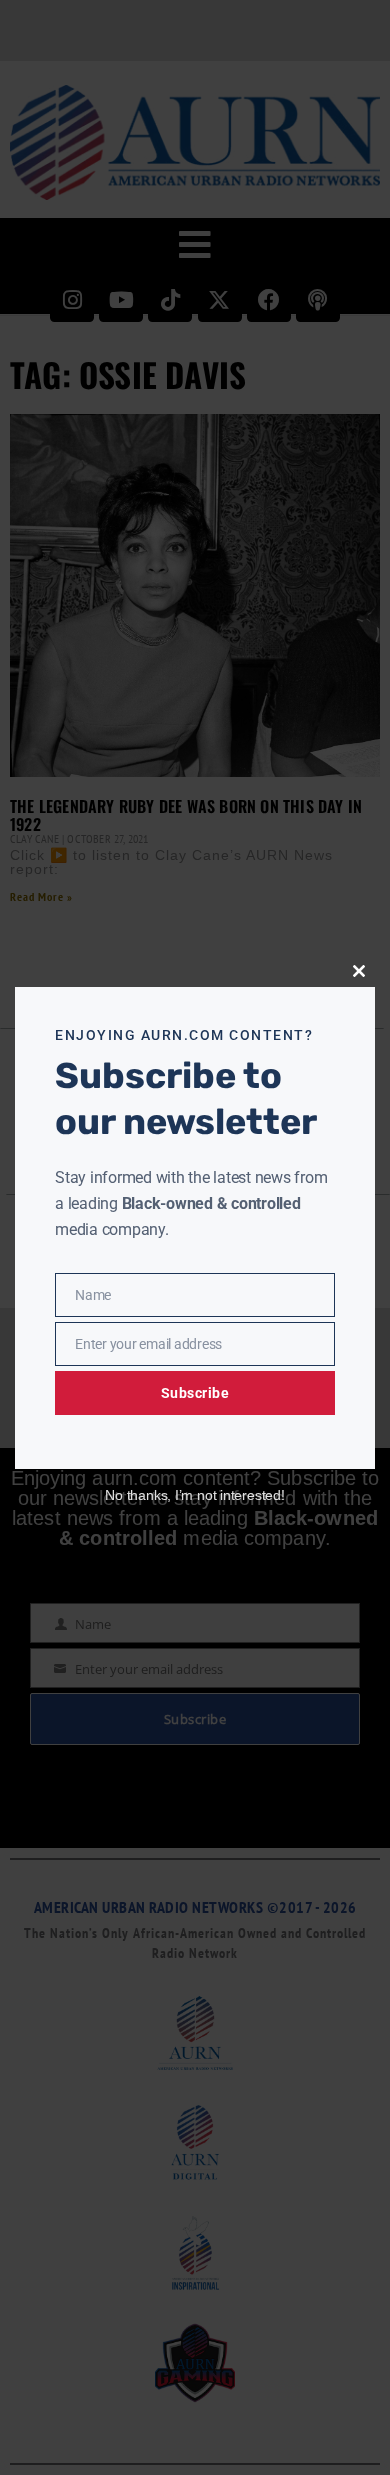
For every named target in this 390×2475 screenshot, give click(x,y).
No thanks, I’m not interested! (194, 1495)
